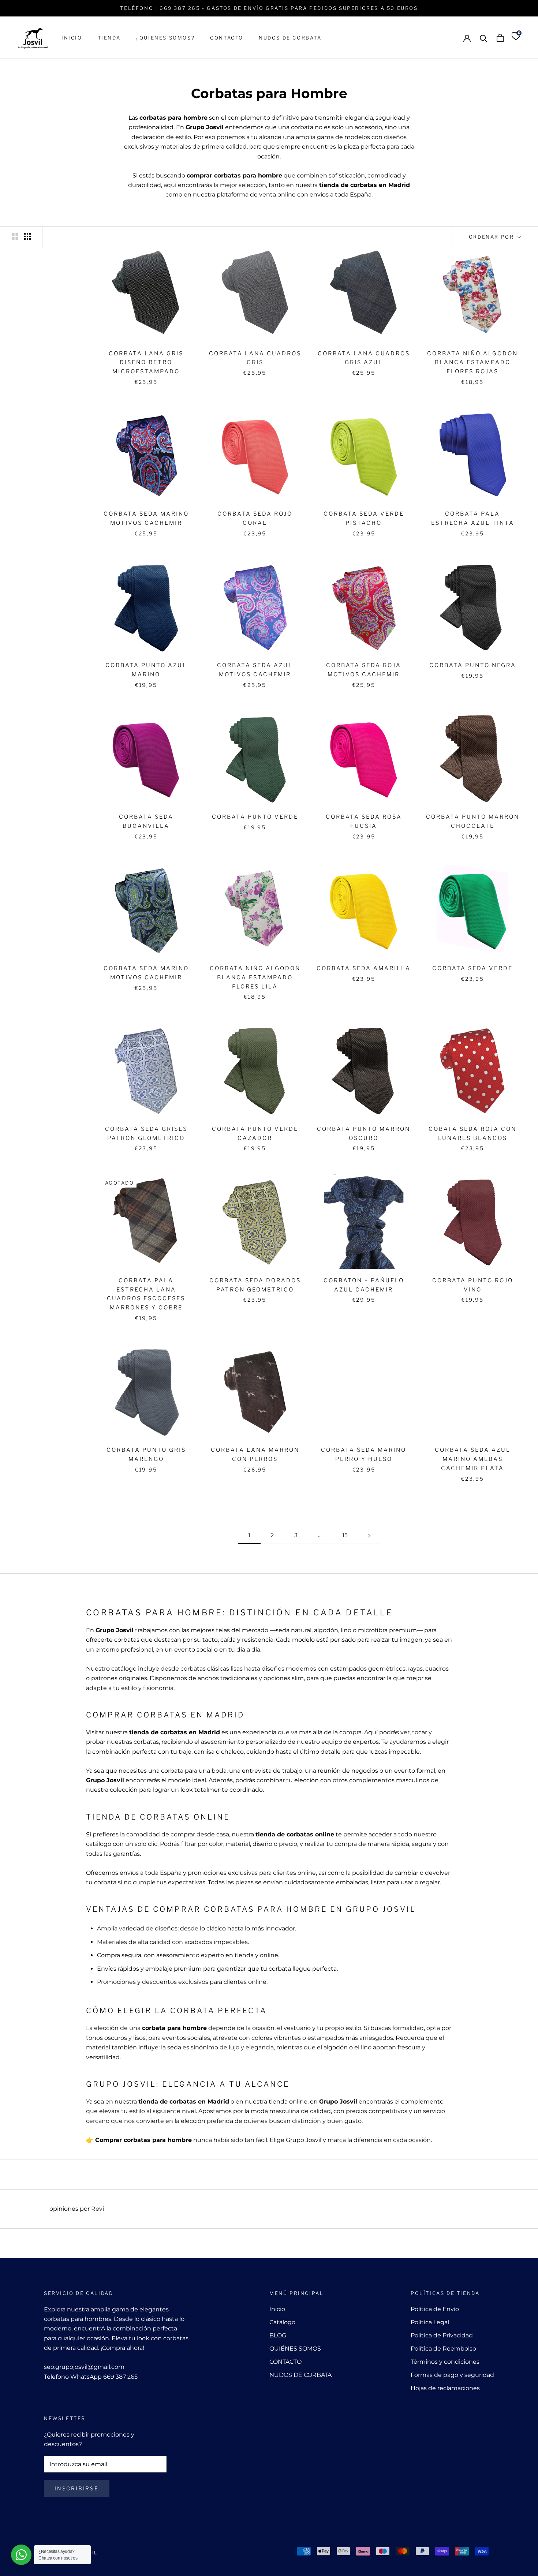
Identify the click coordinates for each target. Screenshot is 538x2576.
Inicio (277, 2309)
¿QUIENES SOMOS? (165, 38)
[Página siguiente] (369, 1535)
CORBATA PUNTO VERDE (255, 817)
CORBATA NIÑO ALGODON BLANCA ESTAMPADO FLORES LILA (255, 977)
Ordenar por (492, 237)
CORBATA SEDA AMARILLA (364, 968)
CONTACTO (227, 38)
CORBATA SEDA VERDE (472, 968)
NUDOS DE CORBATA (290, 38)
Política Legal (430, 2322)
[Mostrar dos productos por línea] (15, 236)
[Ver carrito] (500, 38)
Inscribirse (77, 2488)
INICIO (72, 38)
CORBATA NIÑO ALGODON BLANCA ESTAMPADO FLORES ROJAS (472, 363)
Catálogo (282, 2322)
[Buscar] (484, 38)
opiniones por (77, 2209)
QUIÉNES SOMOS (295, 2349)
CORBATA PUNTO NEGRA (473, 665)
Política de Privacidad (442, 2335)
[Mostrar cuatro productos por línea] (27, 236)
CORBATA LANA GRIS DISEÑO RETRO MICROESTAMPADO (146, 363)
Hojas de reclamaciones (445, 2388)
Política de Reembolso (443, 2349)
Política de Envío (435, 2309)
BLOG (278, 2335)
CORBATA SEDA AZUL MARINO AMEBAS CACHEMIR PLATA (473, 1459)
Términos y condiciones (445, 2362)
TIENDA (109, 38)
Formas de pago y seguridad (452, 2375)
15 (345, 1535)
